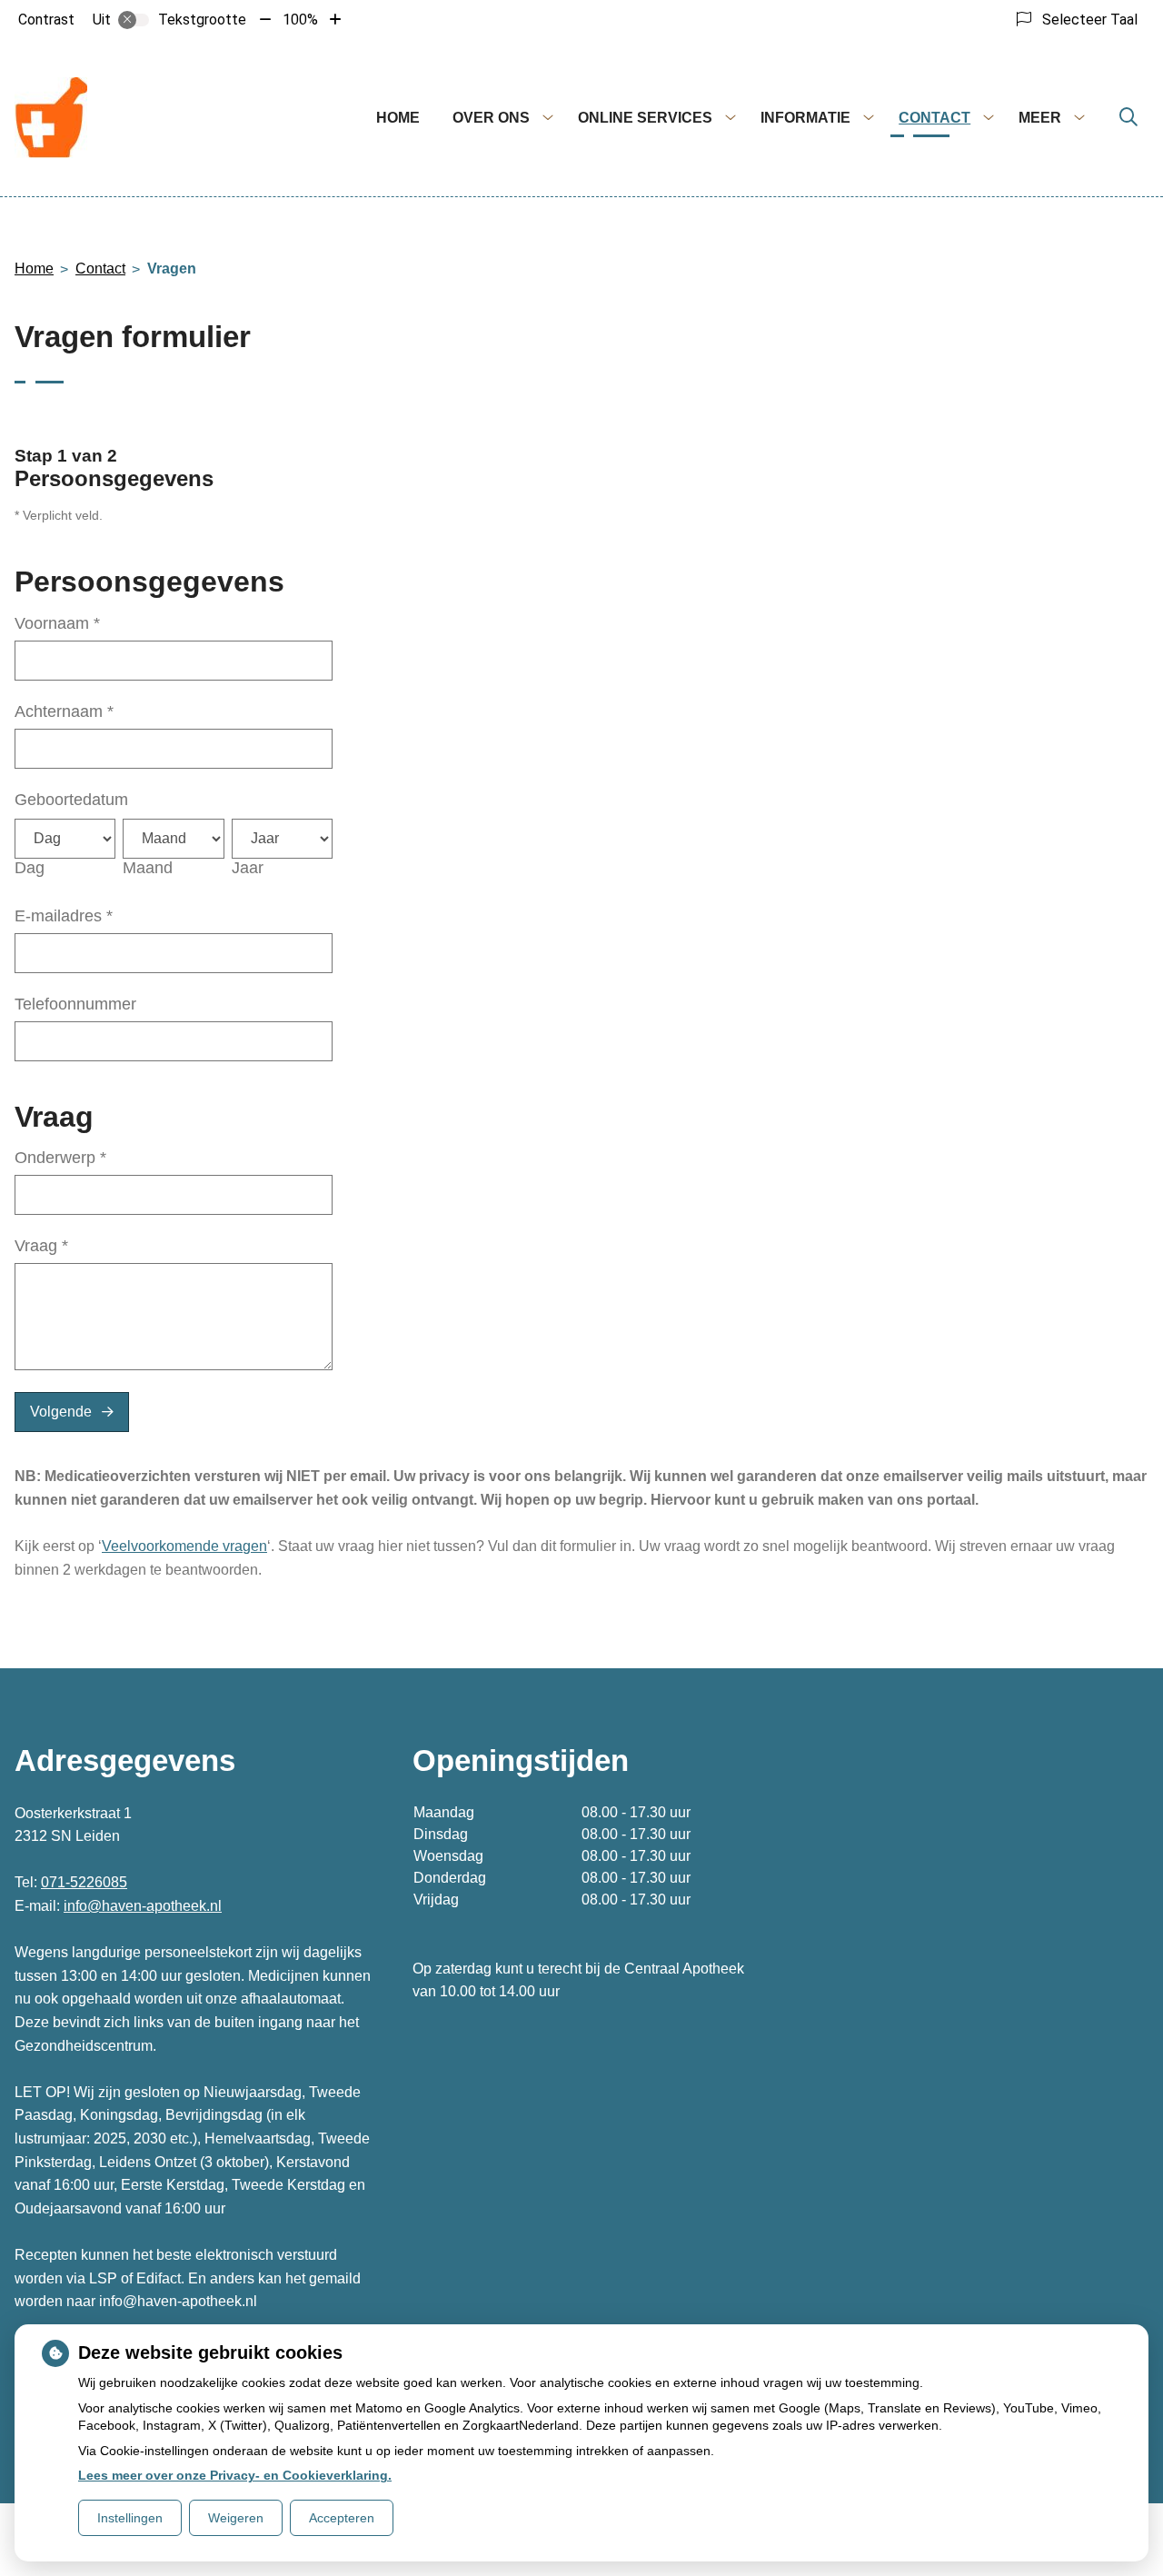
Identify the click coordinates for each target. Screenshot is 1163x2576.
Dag (30, 868)
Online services (645, 118)
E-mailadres (64, 916)
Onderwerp (60, 1158)
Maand (148, 868)
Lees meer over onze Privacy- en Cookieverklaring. (235, 2475)
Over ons (491, 118)
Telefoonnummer (75, 1004)
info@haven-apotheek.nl (143, 1906)
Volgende (61, 1412)
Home (398, 118)
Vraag (41, 1246)
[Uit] (134, 20)
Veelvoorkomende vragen (184, 1546)
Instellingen (130, 2518)
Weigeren (236, 2518)
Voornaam (57, 623)
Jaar (248, 868)
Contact (934, 118)
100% (300, 20)
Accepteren (342, 2518)
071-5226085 (84, 1882)
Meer (1040, 118)
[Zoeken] (1128, 118)
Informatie (805, 118)
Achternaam (64, 711)
